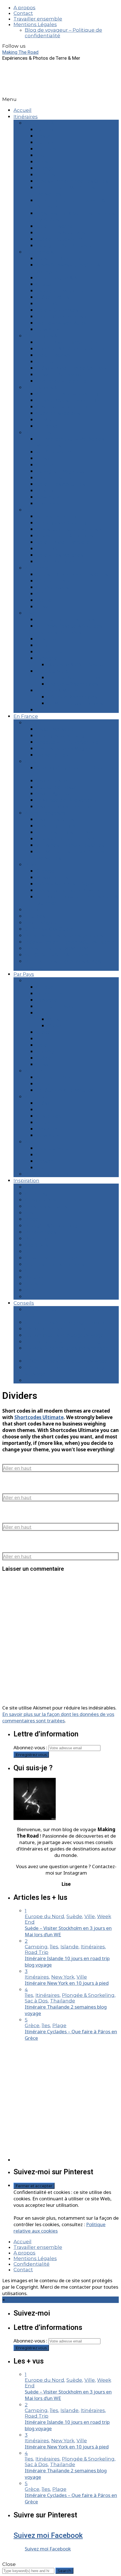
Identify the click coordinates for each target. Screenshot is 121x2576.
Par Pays (24, 974)
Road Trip (37, 1239)
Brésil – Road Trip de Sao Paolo (73, 368)
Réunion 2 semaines (72, 697)
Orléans (46, 175)
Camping (36, 1193)
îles (29, 1213)
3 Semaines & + (43, 387)
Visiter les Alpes (55, 819)
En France (26, 716)
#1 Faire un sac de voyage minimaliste (71, 1322)
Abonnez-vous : (31, 1747)
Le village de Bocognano (66, 800)
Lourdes (46, 149)
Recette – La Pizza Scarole (67, 742)
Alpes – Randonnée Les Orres (72, 181)
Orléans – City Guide (49, 929)
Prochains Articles (47, 1174)
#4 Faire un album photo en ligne (66, 1342)
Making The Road (20, 52)
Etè (29, 510)
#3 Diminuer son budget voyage (64, 1335)
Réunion (46, 362)
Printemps (38, 433)
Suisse (44, 1064)
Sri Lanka (47, 426)
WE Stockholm (54, 452)
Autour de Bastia (56, 787)
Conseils (24, 1303)
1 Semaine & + (41, 252)
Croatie (45, 284)
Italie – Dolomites (57, 310)
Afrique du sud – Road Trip (68, 394)
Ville (30, 1290)
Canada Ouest (53, 587)
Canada (45, 1110)
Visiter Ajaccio (53, 794)
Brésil (43, 458)
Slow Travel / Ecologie (51, 1258)
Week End (37, 1297)
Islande (45, 1039)
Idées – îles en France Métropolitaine (70, 942)
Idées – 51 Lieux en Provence (70, 890)
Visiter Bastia (52, 781)
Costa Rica (49, 639)
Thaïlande (49, 503)
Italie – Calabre (54, 304)
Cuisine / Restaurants (51, 1200)
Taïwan (45, 607)
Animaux (36, 1187)
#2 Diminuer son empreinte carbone (70, 1329)
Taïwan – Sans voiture (62, 375)
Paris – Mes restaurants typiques (64, 935)
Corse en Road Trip (59, 258)
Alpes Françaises (45, 813)
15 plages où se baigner (64, 736)
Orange (45, 168)
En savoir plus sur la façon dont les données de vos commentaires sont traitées (58, 1717)
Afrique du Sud (54, 1077)
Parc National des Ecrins (65, 620)
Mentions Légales (35, 24)
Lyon (42, 155)
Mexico (45, 491)
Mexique (47, 1129)
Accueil (23, 110)
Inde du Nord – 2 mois (74, 678)
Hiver (31, 613)
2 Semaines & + (43, 336)
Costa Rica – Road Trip (63, 407)
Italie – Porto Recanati (62, 562)
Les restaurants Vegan (63, 748)
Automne (37, 568)
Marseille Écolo (54, 755)
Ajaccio (45, 130)
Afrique (34, 1071)
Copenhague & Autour (63, 278)
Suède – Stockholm (60, 239)
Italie (42, 1045)
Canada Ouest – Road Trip (68, 400)
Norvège (47, 1052)
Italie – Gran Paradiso (61, 316)
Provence (36, 865)
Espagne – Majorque (61, 291)
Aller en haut (17, 1468)
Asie (30, 1142)
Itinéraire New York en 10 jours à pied (67, 1983)
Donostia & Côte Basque (77, 665)
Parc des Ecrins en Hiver (65, 832)
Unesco (34, 1284)
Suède (44, 1058)
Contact (23, 13)
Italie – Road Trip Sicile (63, 542)
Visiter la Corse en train (64, 807)
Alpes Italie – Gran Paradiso (69, 529)
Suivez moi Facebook (48, 2535)
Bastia (43, 136)
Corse (32, 761)
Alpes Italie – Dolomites (65, 536)
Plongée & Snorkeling (51, 1226)
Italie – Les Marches (60, 555)
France (44, 1013)
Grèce (43, 594)
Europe (34, 981)
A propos (24, 8)
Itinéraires (26, 117)
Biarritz (45, 142)
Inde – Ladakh (53, 355)
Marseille (47, 162)
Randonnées (41, 1232)
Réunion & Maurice (59, 690)
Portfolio (35, 1277)
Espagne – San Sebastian (66, 246)
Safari (31, 1251)
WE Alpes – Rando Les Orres (70, 845)
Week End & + (41, 123)
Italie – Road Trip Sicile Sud (68, 342)
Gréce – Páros (53, 297)
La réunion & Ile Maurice (65, 1090)
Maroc (44, 600)
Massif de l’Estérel (58, 877)
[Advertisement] (60, 2101)
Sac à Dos (36, 1245)
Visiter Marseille (55, 729)
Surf (30, 1271)
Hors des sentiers (46, 1206)
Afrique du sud (54, 581)
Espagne (47, 658)
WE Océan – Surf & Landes (57, 955)
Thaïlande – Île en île (61, 381)
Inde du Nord (52, 671)
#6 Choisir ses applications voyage (66, 1361)
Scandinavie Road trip (62, 523)
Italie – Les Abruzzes (60, 233)
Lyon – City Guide (45, 923)
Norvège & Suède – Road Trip (71, 349)
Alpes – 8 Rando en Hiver (66, 839)
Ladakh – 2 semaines (73, 684)
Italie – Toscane (55, 226)
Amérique (37, 1097)
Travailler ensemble (38, 19)
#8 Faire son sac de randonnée (62, 1380)
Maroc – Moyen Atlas (61, 323)
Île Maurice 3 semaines (75, 703)
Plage (32, 1219)
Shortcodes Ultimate (39, 1417)
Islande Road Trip (57, 516)
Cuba (42, 645)
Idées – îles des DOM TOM (56, 948)
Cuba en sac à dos (58, 413)
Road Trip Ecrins (56, 826)
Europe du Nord (56, 1006)
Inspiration (26, 1180)
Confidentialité (32, 2264)
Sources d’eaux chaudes (55, 1264)
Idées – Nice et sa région (66, 884)
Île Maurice (49, 420)
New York (48, 329)
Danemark (49, 652)
